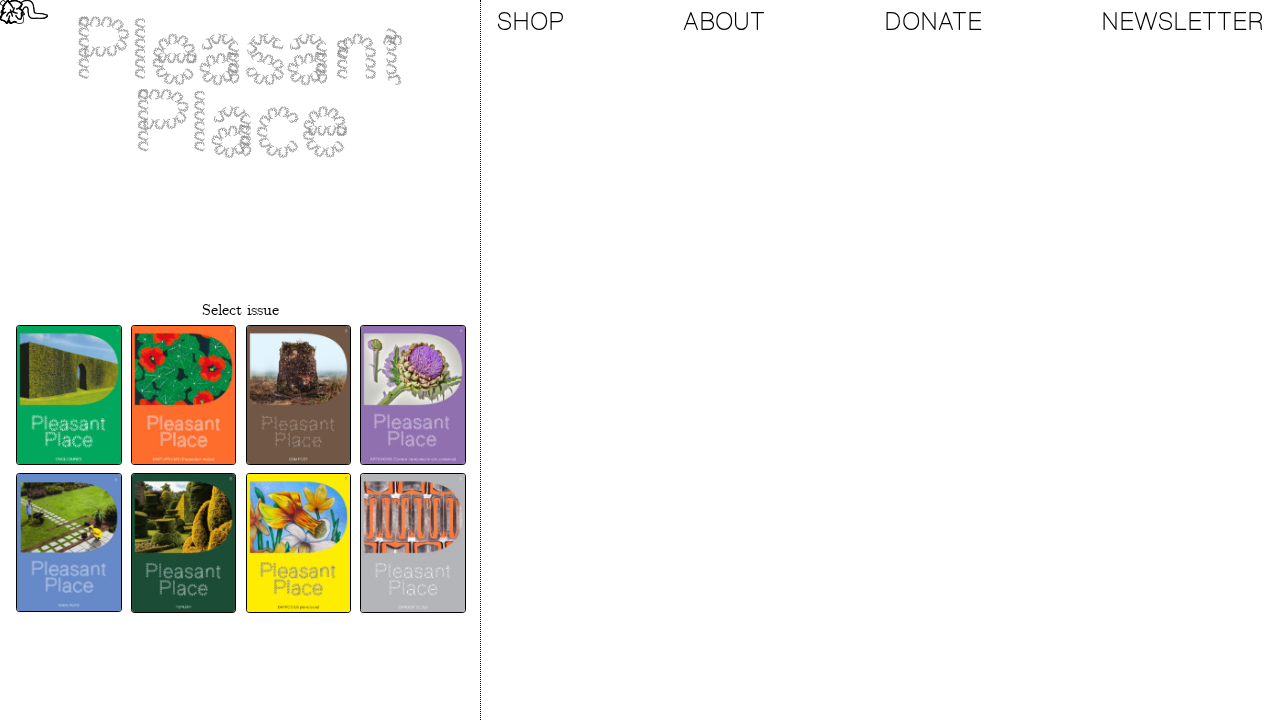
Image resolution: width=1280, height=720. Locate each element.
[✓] (68, 395)
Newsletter (1182, 22)
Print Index (240, 640)
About (724, 22)
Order (240, 686)
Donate (933, 22)
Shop (530, 22)
